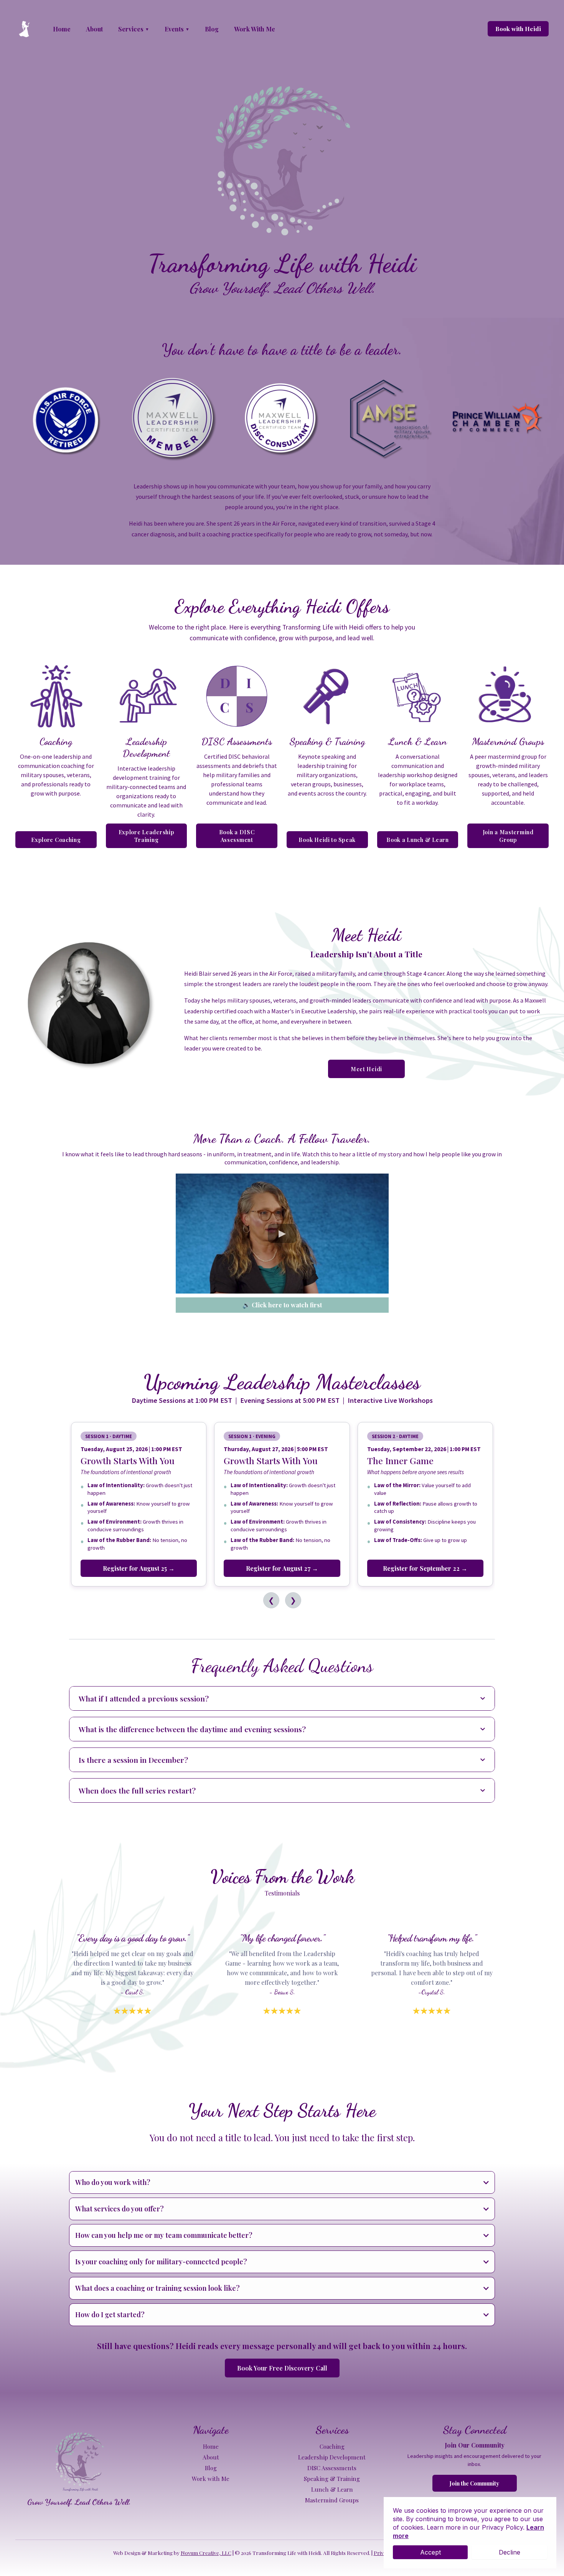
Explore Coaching (56, 840)
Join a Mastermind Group (508, 836)
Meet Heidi (366, 1069)
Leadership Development (332, 2457)
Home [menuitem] (62, 29)
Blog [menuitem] (212, 29)
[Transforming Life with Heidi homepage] (25, 29)
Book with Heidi (518, 29)
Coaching (332, 2446)
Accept (430, 2552)
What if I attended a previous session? (144, 1698)
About (211, 2457)
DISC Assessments (332, 2468)
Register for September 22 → (425, 1568)
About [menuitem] (94, 29)
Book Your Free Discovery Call (282, 2368)
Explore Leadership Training (147, 836)
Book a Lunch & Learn (417, 840)
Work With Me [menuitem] (255, 29)
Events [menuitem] (177, 29)
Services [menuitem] (134, 29)
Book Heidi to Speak (327, 840)
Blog (211, 2468)
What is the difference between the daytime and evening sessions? (192, 1729)
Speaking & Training (332, 2479)
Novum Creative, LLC (206, 2553)
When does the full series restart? (137, 1790)
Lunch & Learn (332, 2489)
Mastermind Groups (332, 2500)
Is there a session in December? (133, 1760)
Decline (510, 2552)
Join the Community (474, 2483)
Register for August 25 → (139, 1568)
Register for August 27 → (282, 1568)
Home (211, 2446)
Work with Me (211, 2479)
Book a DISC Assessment (237, 836)
